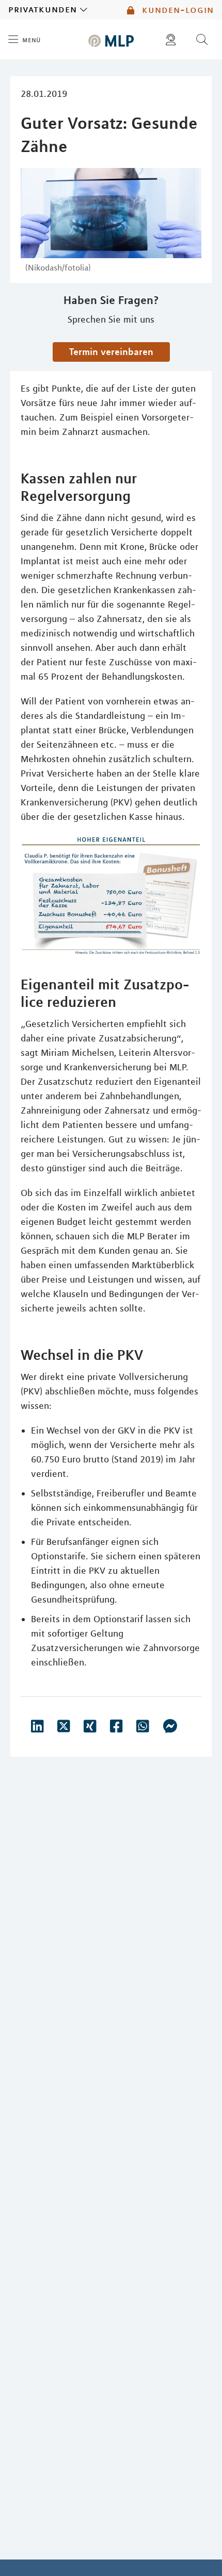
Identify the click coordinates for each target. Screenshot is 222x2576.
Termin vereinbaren (111, 351)
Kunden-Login (176, 10)
